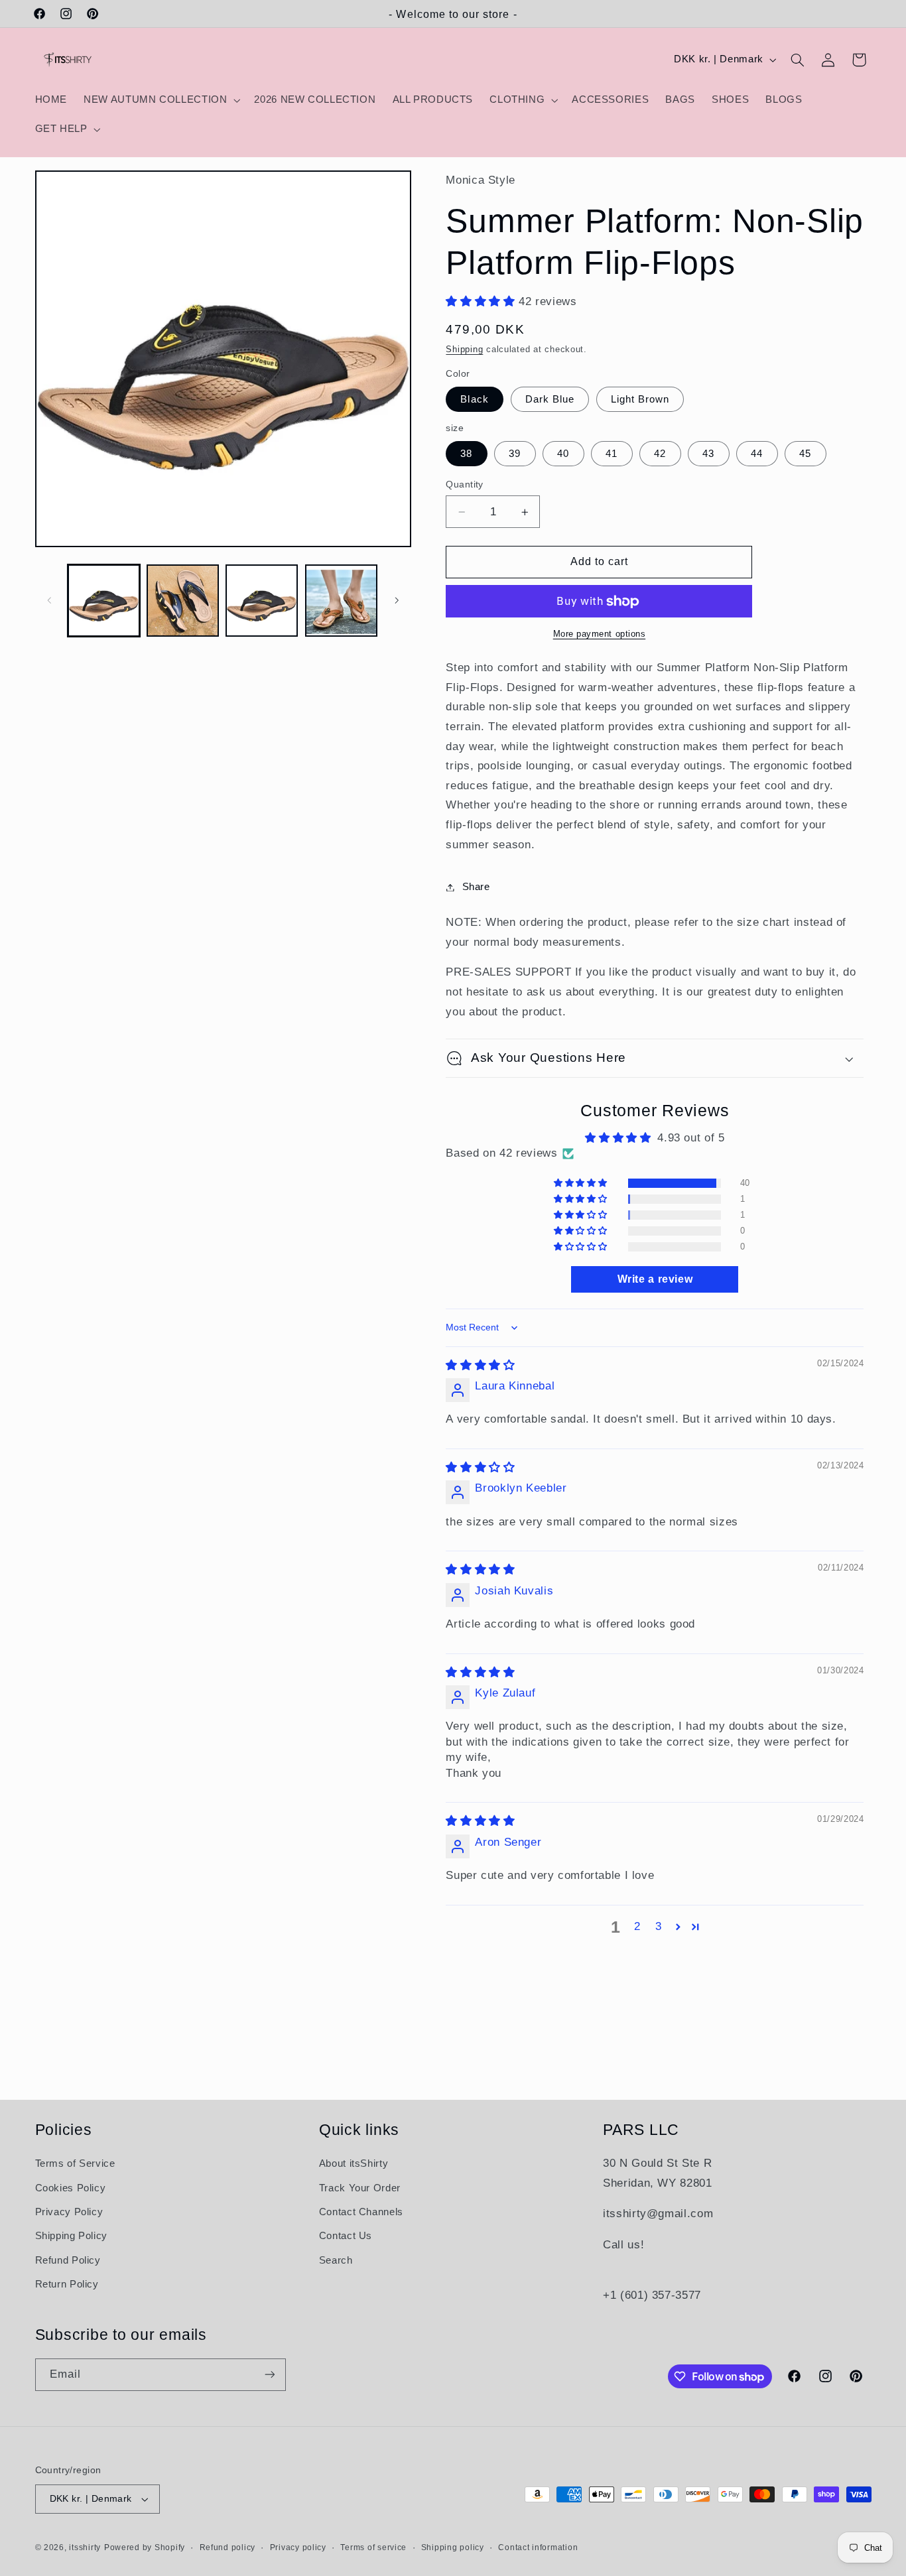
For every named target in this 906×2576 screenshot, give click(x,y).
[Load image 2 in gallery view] (183, 601)
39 (515, 454)
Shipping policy (453, 2547)
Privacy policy (298, 2547)
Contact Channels (361, 2212)
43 (708, 454)
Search (336, 2260)
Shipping (464, 350)
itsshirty (85, 2547)
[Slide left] (50, 600)
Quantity (464, 484)
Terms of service (373, 2547)
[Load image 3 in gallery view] (262, 601)
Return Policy (67, 2284)
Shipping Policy (71, 2236)
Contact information (538, 2547)
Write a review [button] (655, 1279)
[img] (480, 1365)
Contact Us (346, 2236)
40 (563, 454)
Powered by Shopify (145, 2547)
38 (466, 454)
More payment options (600, 635)
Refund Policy (68, 2260)
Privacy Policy (69, 2212)
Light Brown (640, 399)
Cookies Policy (71, 2188)
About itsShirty (354, 2163)
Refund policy (228, 2547)
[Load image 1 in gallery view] (104, 601)
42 (660, 454)
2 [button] (637, 1926)
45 (805, 454)
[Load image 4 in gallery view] (341, 601)
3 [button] (659, 1926)
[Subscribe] (269, 2375)
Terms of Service (75, 2163)
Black (474, 399)
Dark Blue (550, 399)
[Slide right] (397, 600)
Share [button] (476, 887)
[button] (161, 100)
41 (612, 454)
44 (757, 454)
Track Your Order (360, 2188)
